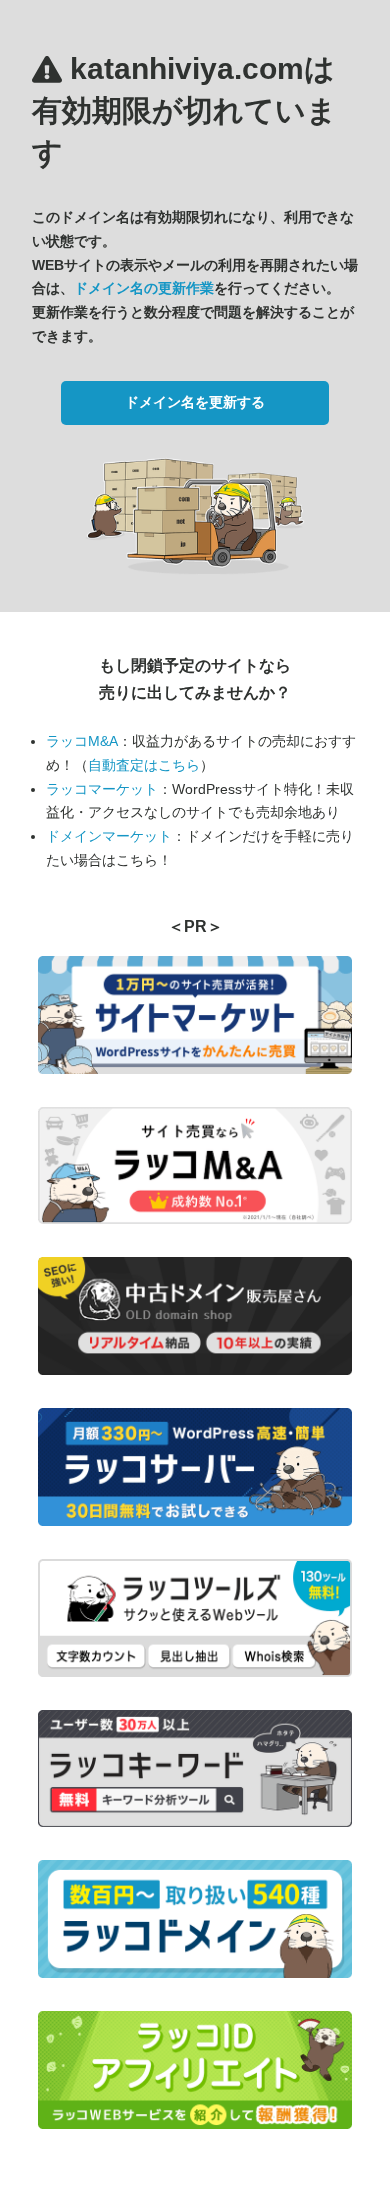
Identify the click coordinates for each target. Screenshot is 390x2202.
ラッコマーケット (102, 789)
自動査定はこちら (144, 765)
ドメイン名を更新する (195, 402)
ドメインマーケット (109, 836)
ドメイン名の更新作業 (144, 288)
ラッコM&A (82, 741)
